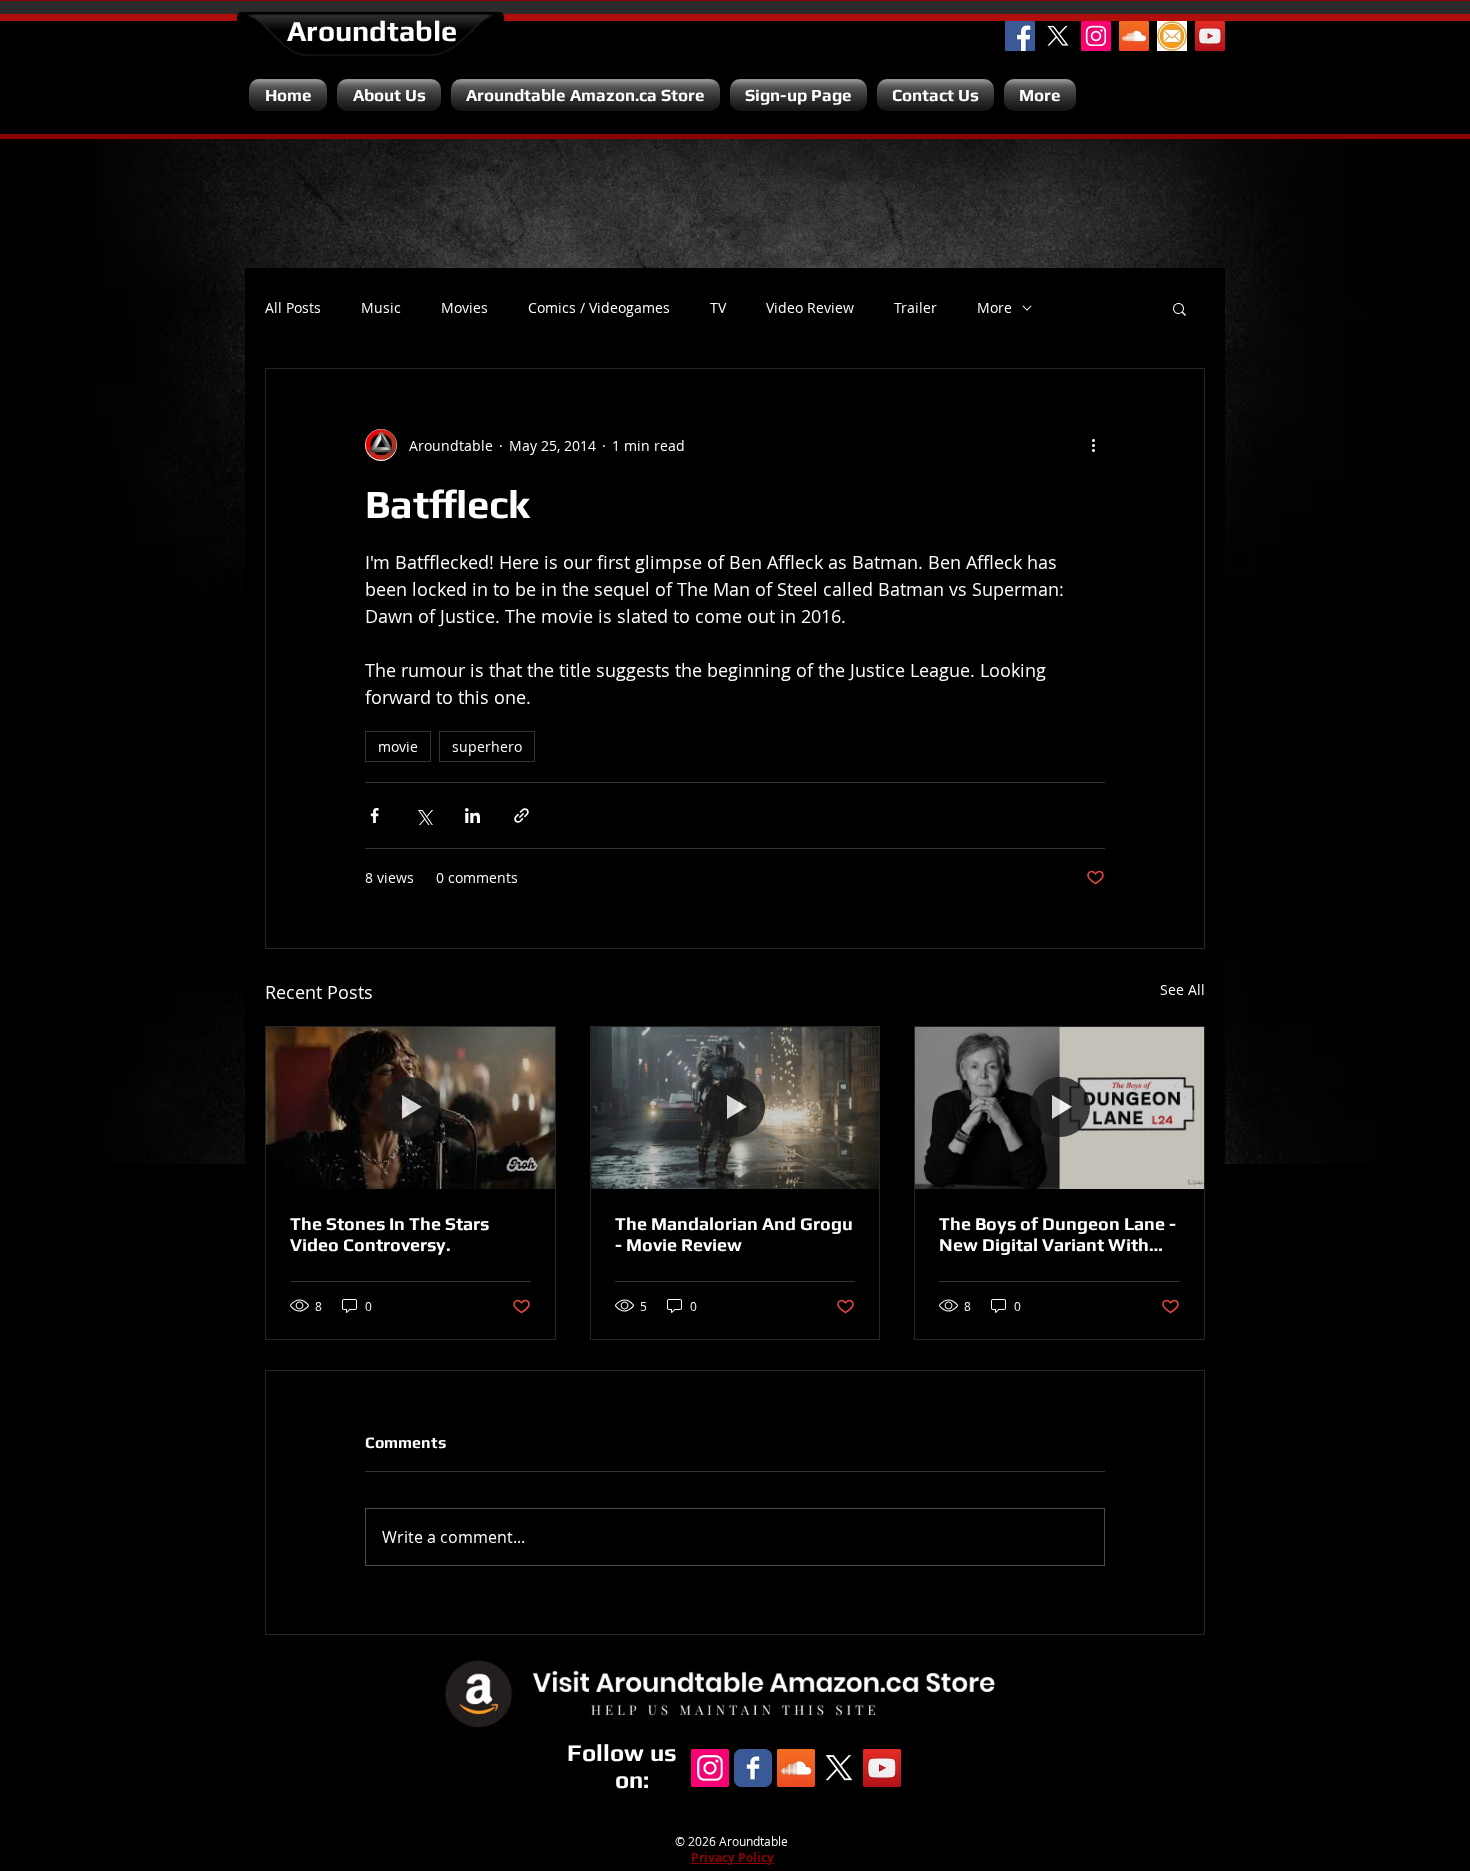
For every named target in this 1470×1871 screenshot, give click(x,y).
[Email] (1172, 36)
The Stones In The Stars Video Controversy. (389, 1234)
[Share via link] (521, 815)
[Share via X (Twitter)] (423, 815)
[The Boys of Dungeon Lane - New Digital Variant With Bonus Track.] (1059, 1108)
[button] (1179, 308)
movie (398, 746)
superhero (487, 746)
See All (1182, 989)
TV (718, 308)
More (994, 308)
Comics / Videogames (599, 308)
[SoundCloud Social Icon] (1134, 36)
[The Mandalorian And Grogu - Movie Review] (735, 1108)
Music (381, 308)
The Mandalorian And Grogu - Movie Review (734, 1234)
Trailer (915, 308)
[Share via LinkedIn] (472, 815)
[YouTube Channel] (1210, 36)
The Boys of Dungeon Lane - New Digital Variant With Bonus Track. (1057, 1234)
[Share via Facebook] (374, 815)
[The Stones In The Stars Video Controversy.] (410, 1108)
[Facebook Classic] (753, 1768)
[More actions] (1093, 445)
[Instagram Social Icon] (1096, 36)
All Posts (293, 308)
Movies (464, 308)
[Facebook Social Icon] (1020, 36)
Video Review (810, 308)
